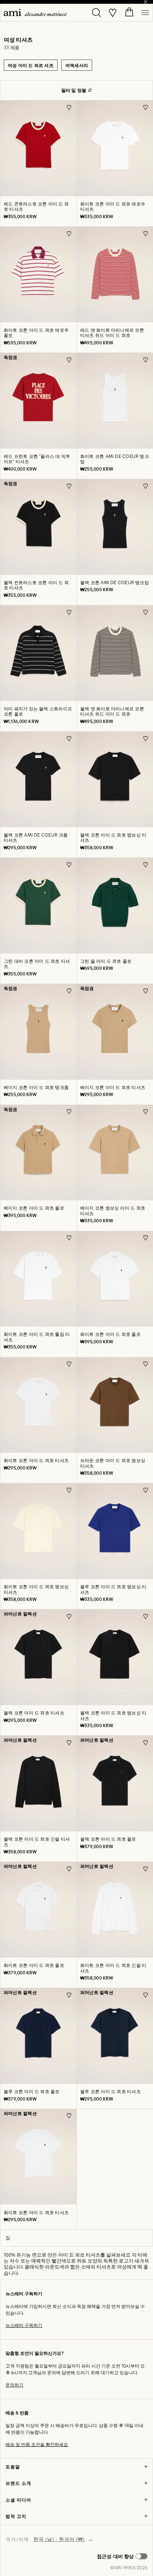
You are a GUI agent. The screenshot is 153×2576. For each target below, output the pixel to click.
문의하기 (14, 2385)
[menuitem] (35, 12)
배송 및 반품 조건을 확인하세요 (37, 2444)
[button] (122, 2556)
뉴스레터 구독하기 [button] (24, 2325)
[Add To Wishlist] (69, 107)
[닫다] (146, 2)
